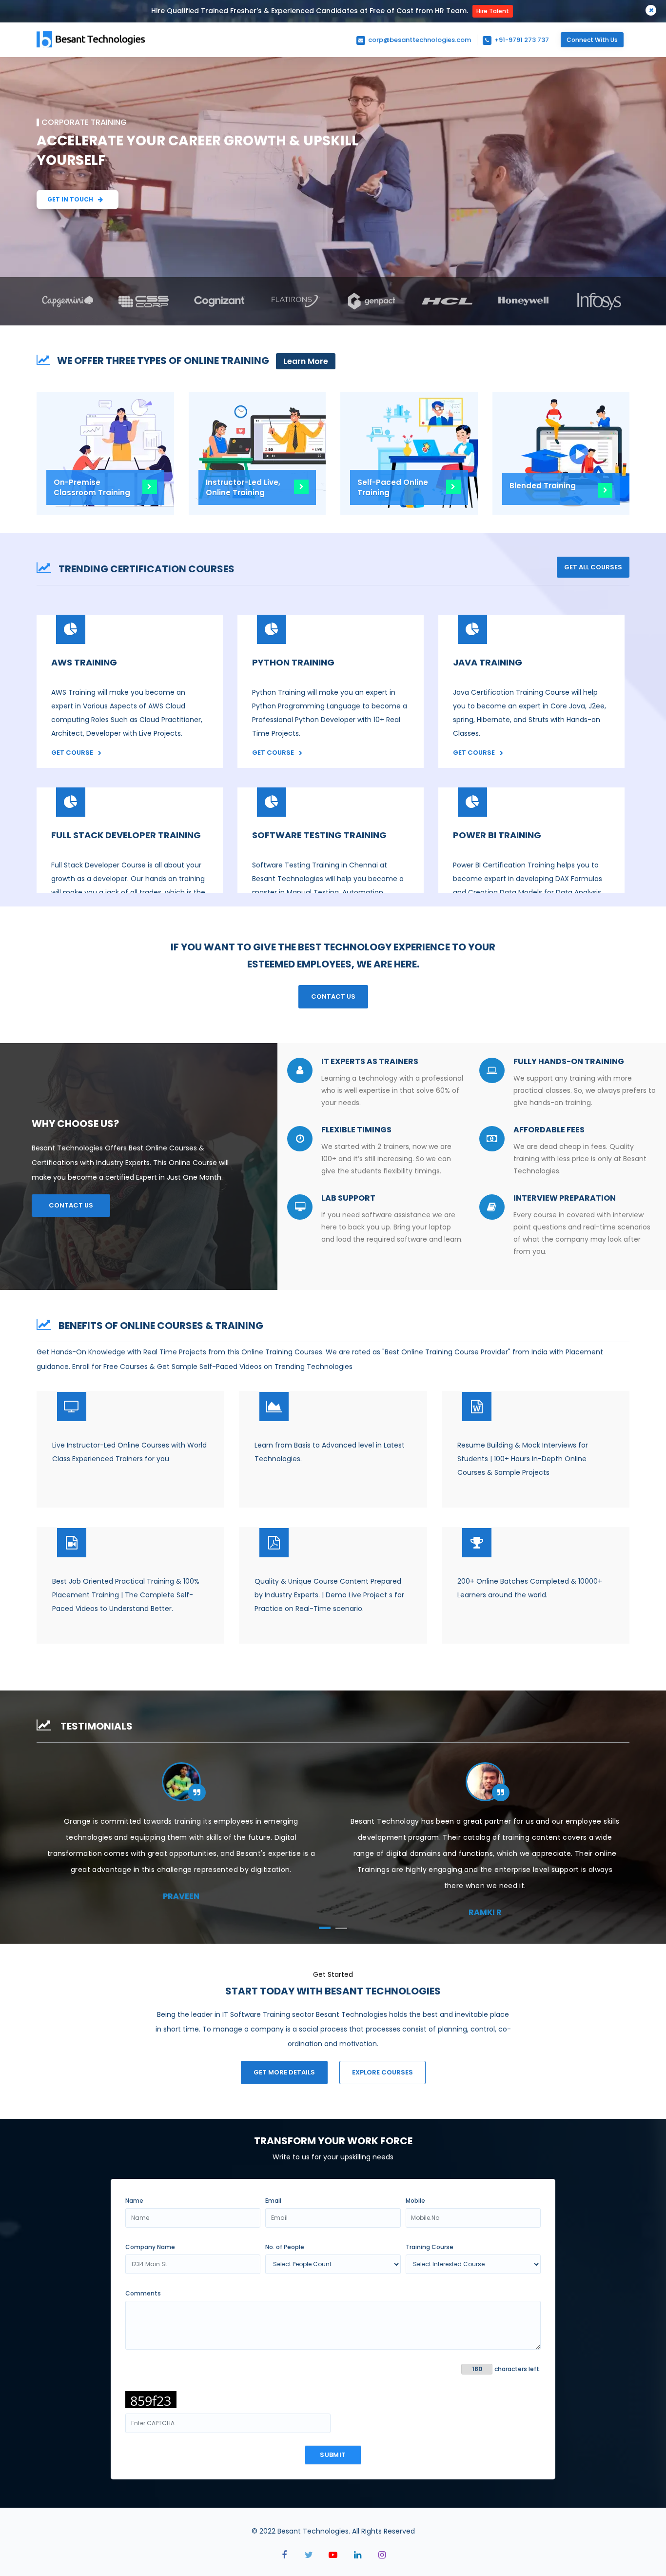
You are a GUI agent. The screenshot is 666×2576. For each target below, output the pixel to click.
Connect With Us (592, 40)
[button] (325, 1928)
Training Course (430, 2247)
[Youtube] (333, 2555)
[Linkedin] (357, 2555)
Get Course (72, 753)
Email (273, 2201)
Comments (143, 2293)
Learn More (306, 361)
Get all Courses (593, 567)
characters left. (518, 2369)
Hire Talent (493, 11)
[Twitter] (309, 2555)
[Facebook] (284, 2555)
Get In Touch (70, 199)
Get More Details (284, 2072)
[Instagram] (382, 2555)
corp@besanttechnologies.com (419, 40)
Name (134, 2201)
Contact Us (333, 996)
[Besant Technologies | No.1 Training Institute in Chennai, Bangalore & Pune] (93, 47)
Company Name (150, 2247)
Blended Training (543, 486)
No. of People (285, 2247)
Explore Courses (382, 2072)
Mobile (415, 2201)
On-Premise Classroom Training (92, 487)
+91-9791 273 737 (521, 40)
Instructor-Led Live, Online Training (243, 487)
